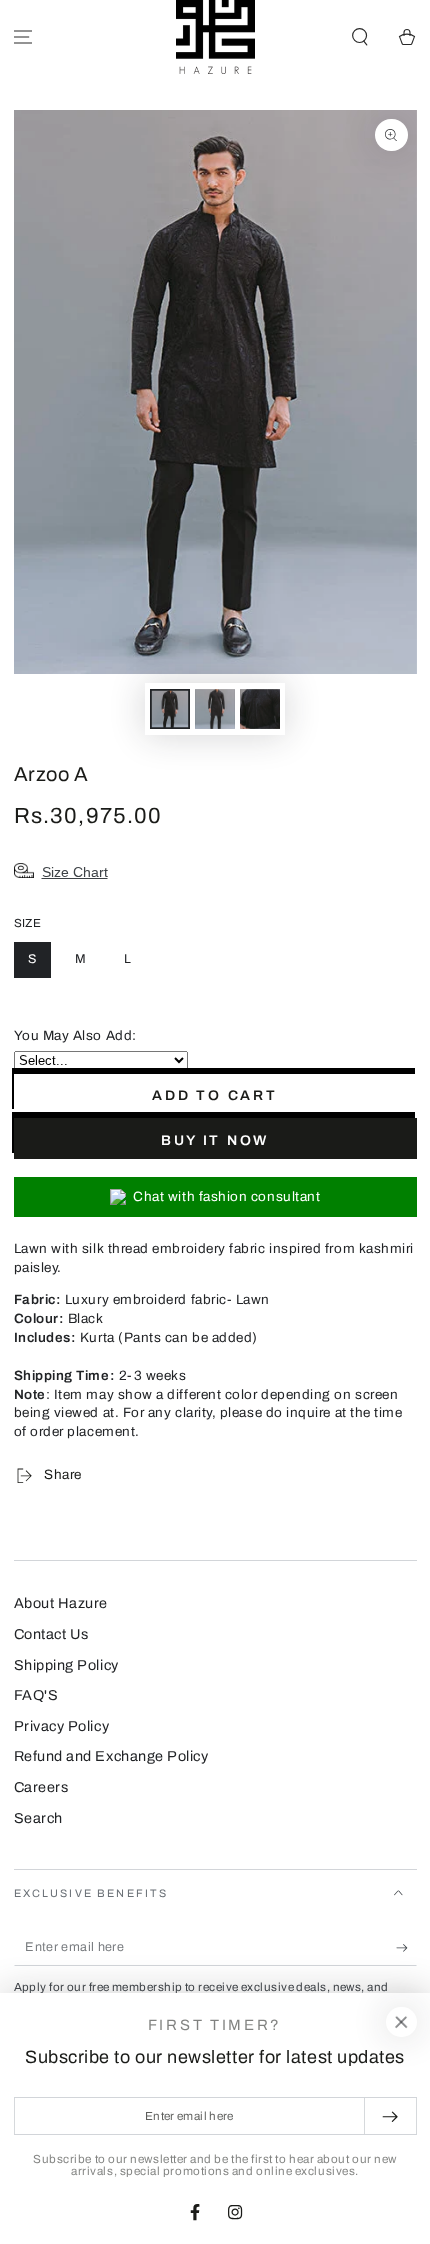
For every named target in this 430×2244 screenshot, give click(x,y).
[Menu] (23, 37)
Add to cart (215, 1095)
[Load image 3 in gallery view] (260, 709)
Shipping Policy (66, 1665)
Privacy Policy (62, 1726)
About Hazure (61, 1603)
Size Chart (75, 872)
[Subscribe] (406, 1948)
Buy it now (215, 1140)
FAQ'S (36, 1695)
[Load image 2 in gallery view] (215, 709)
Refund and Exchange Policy (111, 1756)
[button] (359, 37)
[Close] (401, 2022)
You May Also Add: (75, 1035)
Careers (41, 1787)
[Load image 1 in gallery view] (170, 709)
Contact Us (51, 1634)
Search (38, 1818)
